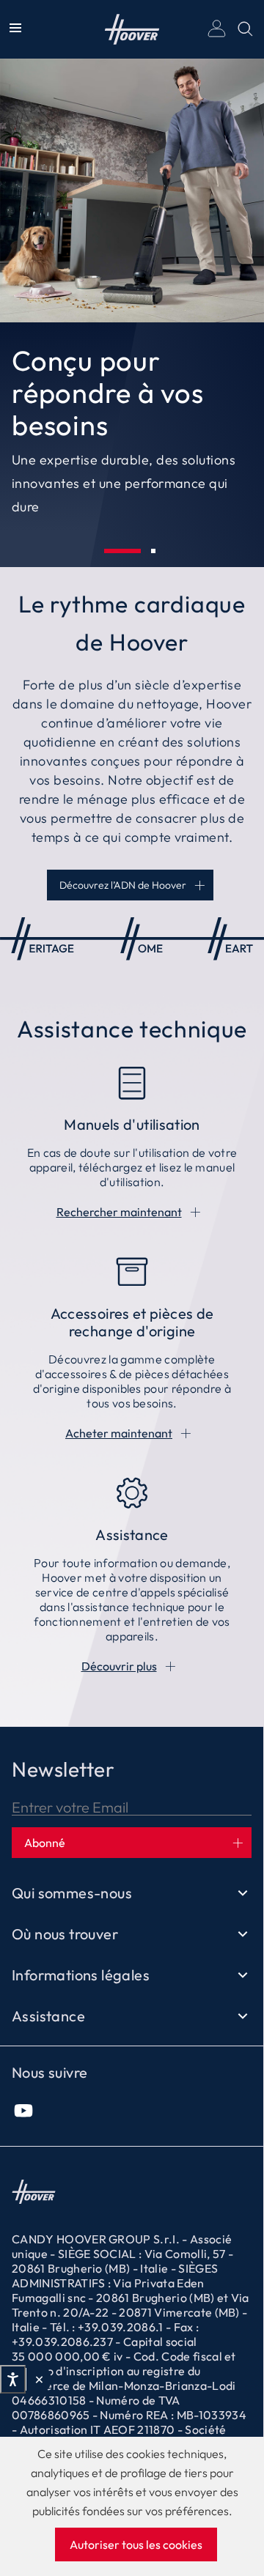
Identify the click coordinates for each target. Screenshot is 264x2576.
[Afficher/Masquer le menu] (15, 29)
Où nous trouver (65, 1934)
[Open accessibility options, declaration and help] (13, 2380)
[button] (122, 551)
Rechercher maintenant (119, 1212)
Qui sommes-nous (72, 1893)
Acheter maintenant (119, 1433)
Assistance (48, 2016)
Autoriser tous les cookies (136, 2544)
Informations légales (81, 1975)
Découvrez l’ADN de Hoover (123, 885)
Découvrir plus (119, 1666)
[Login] (216, 29)
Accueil (132, 29)
